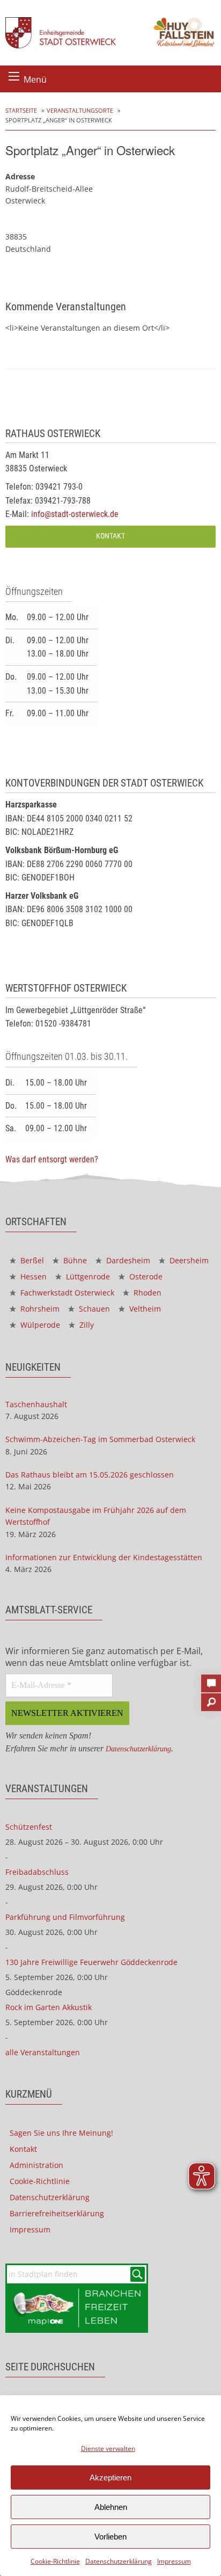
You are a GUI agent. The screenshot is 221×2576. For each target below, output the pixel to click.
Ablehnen (111, 2507)
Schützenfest (29, 1827)
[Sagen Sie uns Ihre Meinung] (211, 1680)
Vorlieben (110, 2537)
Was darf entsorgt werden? (52, 1159)
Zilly (86, 1325)
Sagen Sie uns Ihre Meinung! (61, 2133)
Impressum (174, 2561)
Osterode (145, 1276)
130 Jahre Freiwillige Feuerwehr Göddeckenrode (91, 1962)
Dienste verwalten (108, 2448)
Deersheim (188, 1260)
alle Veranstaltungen (43, 2052)
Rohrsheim (39, 1309)
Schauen (93, 1309)
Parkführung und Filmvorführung (65, 1917)
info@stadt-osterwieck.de (75, 514)
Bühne (74, 1260)
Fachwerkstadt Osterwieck (66, 1293)
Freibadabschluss (37, 1872)
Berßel (31, 1260)
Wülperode (39, 1325)
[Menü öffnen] (14, 76)
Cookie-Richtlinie (55, 2561)
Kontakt (110, 536)
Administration (36, 2165)
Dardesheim (127, 1260)
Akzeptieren (110, 2477)
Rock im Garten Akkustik (49, 2007)
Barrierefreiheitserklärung (57, 2213)
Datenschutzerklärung (119, 2561)
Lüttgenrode (87, 1276)
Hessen (32, 1276)
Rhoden (146, 1293)
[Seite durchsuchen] (211, 1699)
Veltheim (144, 1309)
